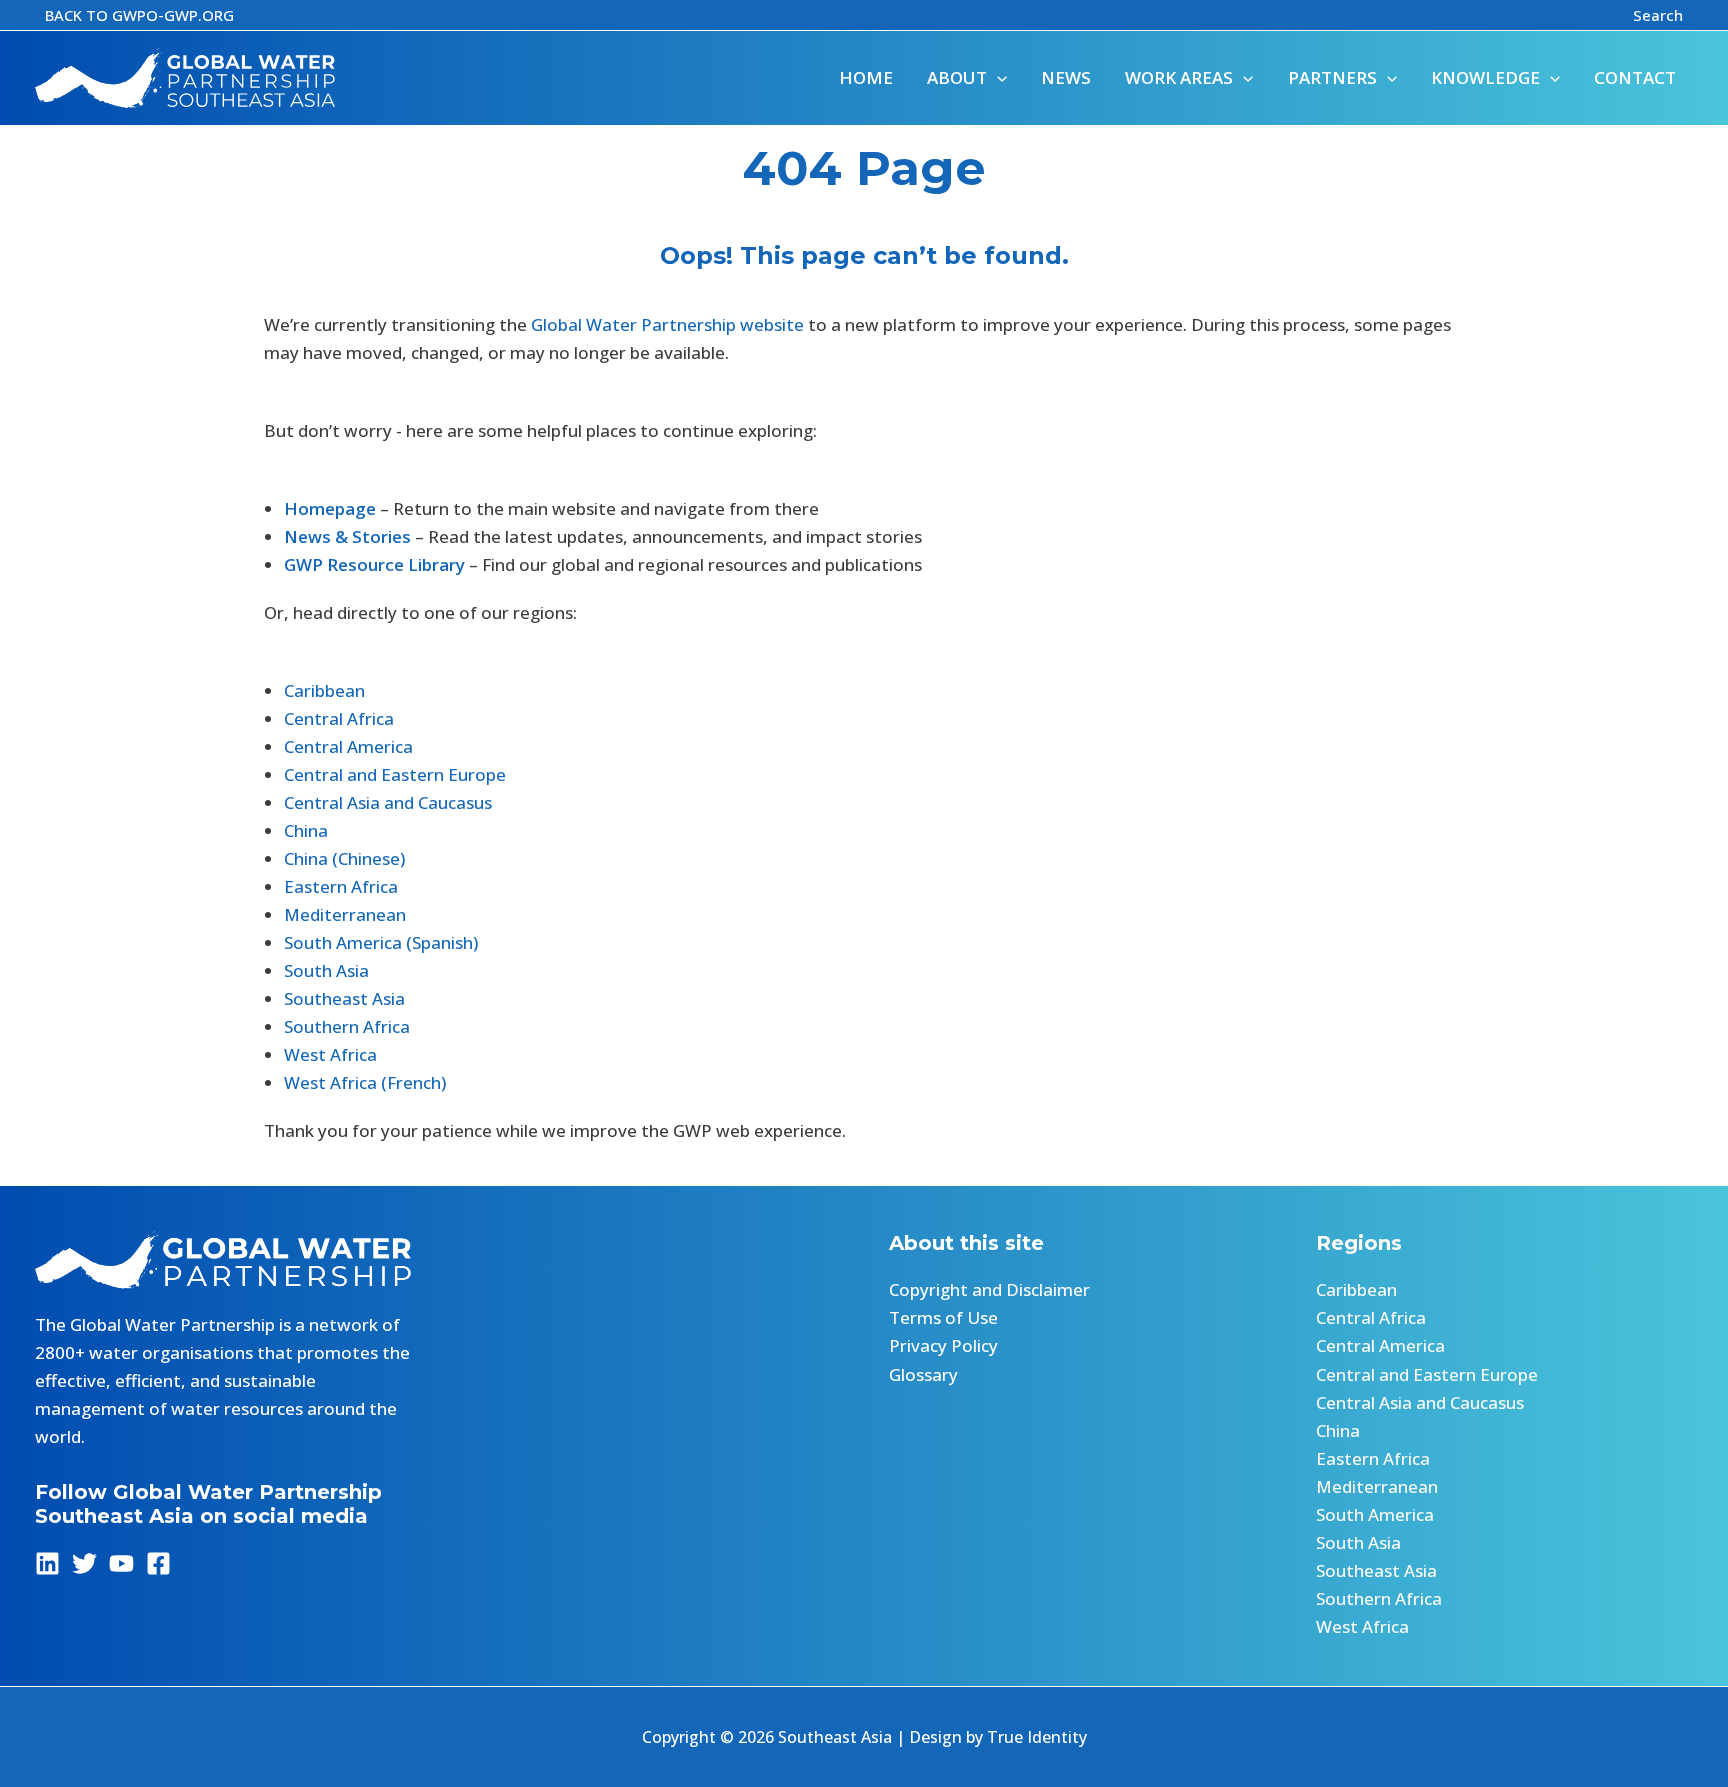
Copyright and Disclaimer (989, 1289)
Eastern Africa (341, 886)
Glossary (923, 1374)
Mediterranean (345, 914)
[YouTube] (121, 1563)
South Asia (326, 970)
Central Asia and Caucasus (388, 802)
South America (1375, 1514)
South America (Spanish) (381, 942)
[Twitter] (84, 1563)
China (306, 830)
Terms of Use (943, 1317)
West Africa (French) (365, 1082)
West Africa (330, 1054)
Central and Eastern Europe (395, 774)
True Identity (1037, 1737)
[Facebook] (158, 1563)
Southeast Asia (344, 998)
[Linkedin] (47, 1563)
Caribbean (324, 690)
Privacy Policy (943, 1345)
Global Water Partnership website (667, 324)
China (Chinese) (344, 858)
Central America (348, 746)
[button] (139, 15)
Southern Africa (347, 1026)
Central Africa (339, 718)
